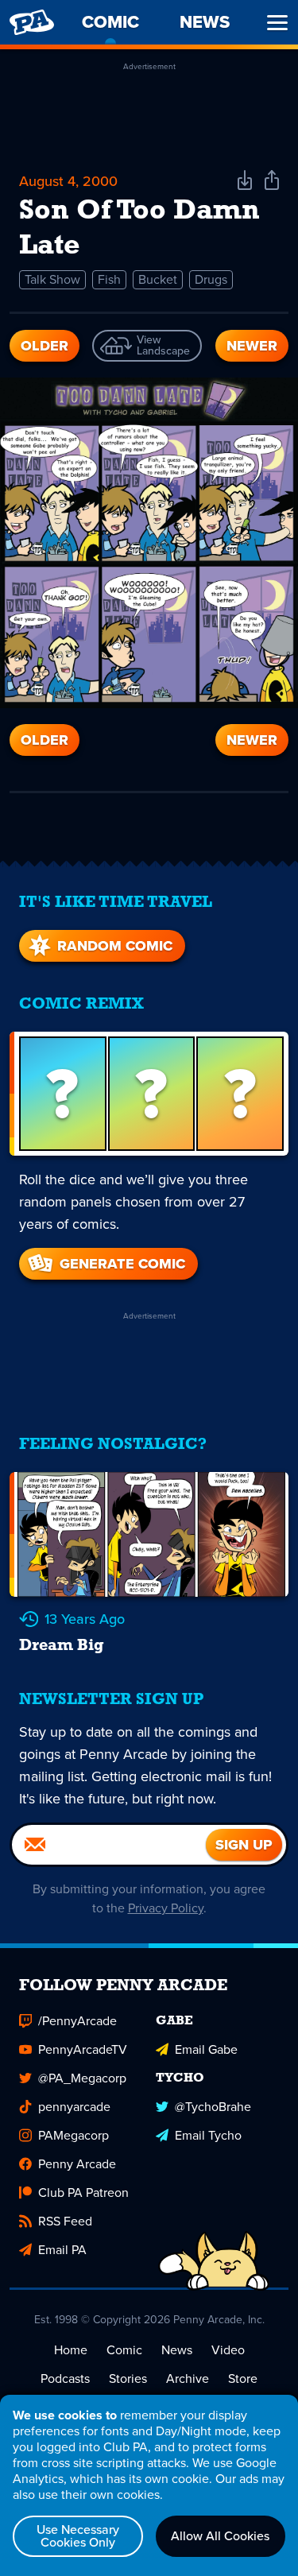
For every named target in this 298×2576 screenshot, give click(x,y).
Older (45, 346)
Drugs (211, 279)
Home (71, 2350)
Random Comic (115, 946)
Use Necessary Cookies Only (78, 2536)
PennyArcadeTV (83, 2049)
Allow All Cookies (220, 2536)
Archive (188, 2378)
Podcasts (65, 2378)
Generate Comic (122, 1264)
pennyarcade (74, 2107)
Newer (252, 346)
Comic (124, 2350)
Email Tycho (208, 2135)
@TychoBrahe (213, 2107)
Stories (128, 2378)
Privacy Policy (166, 1908)
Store (243, 2378)
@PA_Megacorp (82, 2078)
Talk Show (52, 279)
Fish (109, 279)
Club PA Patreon (83, 2193)
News (177, 2350)
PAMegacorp (74, 2135)
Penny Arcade (77, 2164)
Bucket (158, 279)
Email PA (62, 2250)
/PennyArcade (77, 2021)
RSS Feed (65, 2221)
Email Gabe (206, 2049)
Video (228, 2350)
